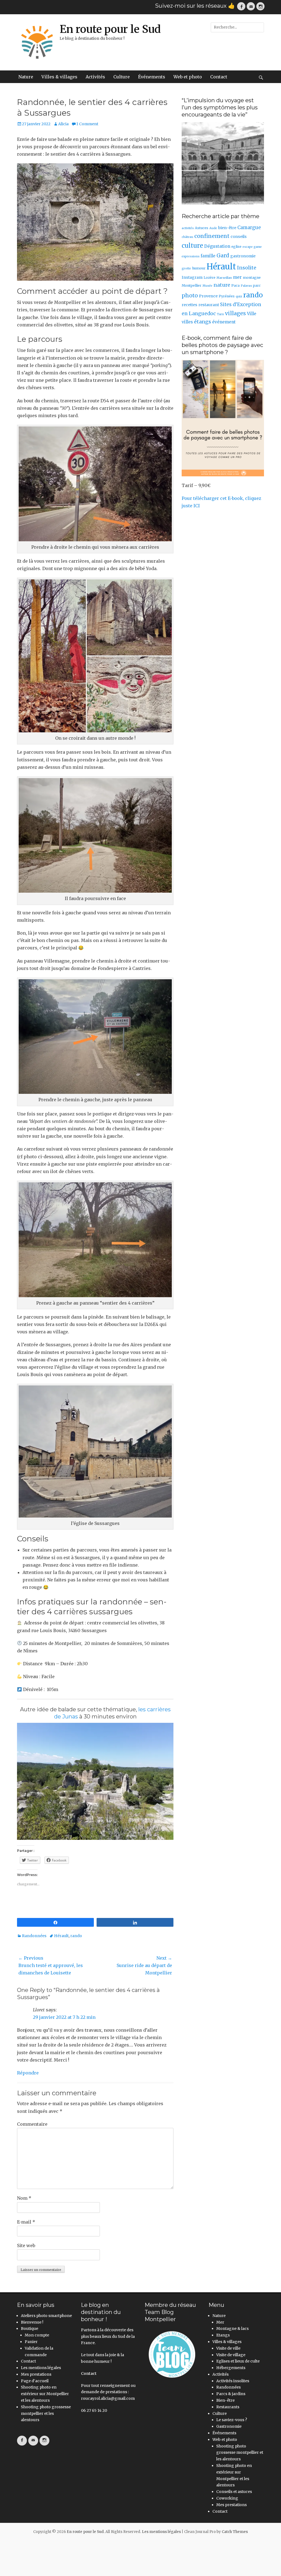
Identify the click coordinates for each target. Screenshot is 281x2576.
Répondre (28, 2073)
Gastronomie (229, 2426)
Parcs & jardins (231, 2394)
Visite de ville (228, 2348)
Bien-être (225, 2400)
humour (199, 268)
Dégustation (217, 246)
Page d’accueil (35, 2381)
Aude (213, 228)
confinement (212, 236)
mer (237, 277)
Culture (122, 77)
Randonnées (34, 1936)
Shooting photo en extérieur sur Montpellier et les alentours (45, 2394)
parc (257, 285)
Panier (31, 2342)
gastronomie (243, 256)
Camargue (249, 228)
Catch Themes (235, 2532)
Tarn (220, 314)
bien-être (227, 228)
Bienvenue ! (32, 2322)
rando (76, 1936)
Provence (208, 296)
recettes (189, 305)
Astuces (202, 228)
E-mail (26, 2222)
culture (192, 246)
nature (222, 285)
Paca (235, 285)
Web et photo (188, 77)
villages (235, 313)
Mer (220, 2322)
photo (190, 295)
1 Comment (87, 124)
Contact (219, 77)
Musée (207, 286)
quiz (239, 296)
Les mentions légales (41, 2368)
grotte (186, 268)
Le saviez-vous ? (232, 2420)
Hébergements (231, 2368)
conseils (239, 237)
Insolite (247, 268)
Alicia (63, 124)
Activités (95, 77)
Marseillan (224, 278)
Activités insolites (233, 2381)
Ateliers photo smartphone (46, 2316)
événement (224, 322)
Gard (223, 255)
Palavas (246, 286)
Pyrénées (227, 296)
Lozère (210, 277)
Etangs (223, 2335)
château (187, 237)
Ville (252, 314)
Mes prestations (36, 2374)
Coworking (227, 2498)
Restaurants (228, 2407)
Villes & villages (59, 77)
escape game (252, 247)
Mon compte (37, 2335)
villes (187, 322)
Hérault (61, 1936)
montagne (252, 277)
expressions (191, 256)
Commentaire (32, 2124)
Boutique (29, 2329)
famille (208, 256)
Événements (152, 77)
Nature (26, 77)
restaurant (209, 305)
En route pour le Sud (110, 29)
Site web (26, 2245)
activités (188, 228)
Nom (24, 2198)
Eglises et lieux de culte (238, 2361)
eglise (236, 247)
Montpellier (192, 285)
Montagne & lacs (232, 2329)
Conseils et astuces (234, 2492)
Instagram (192, 277)
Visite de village (231, 2355)
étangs (203, 322)
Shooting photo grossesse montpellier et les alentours (46, 2413)
